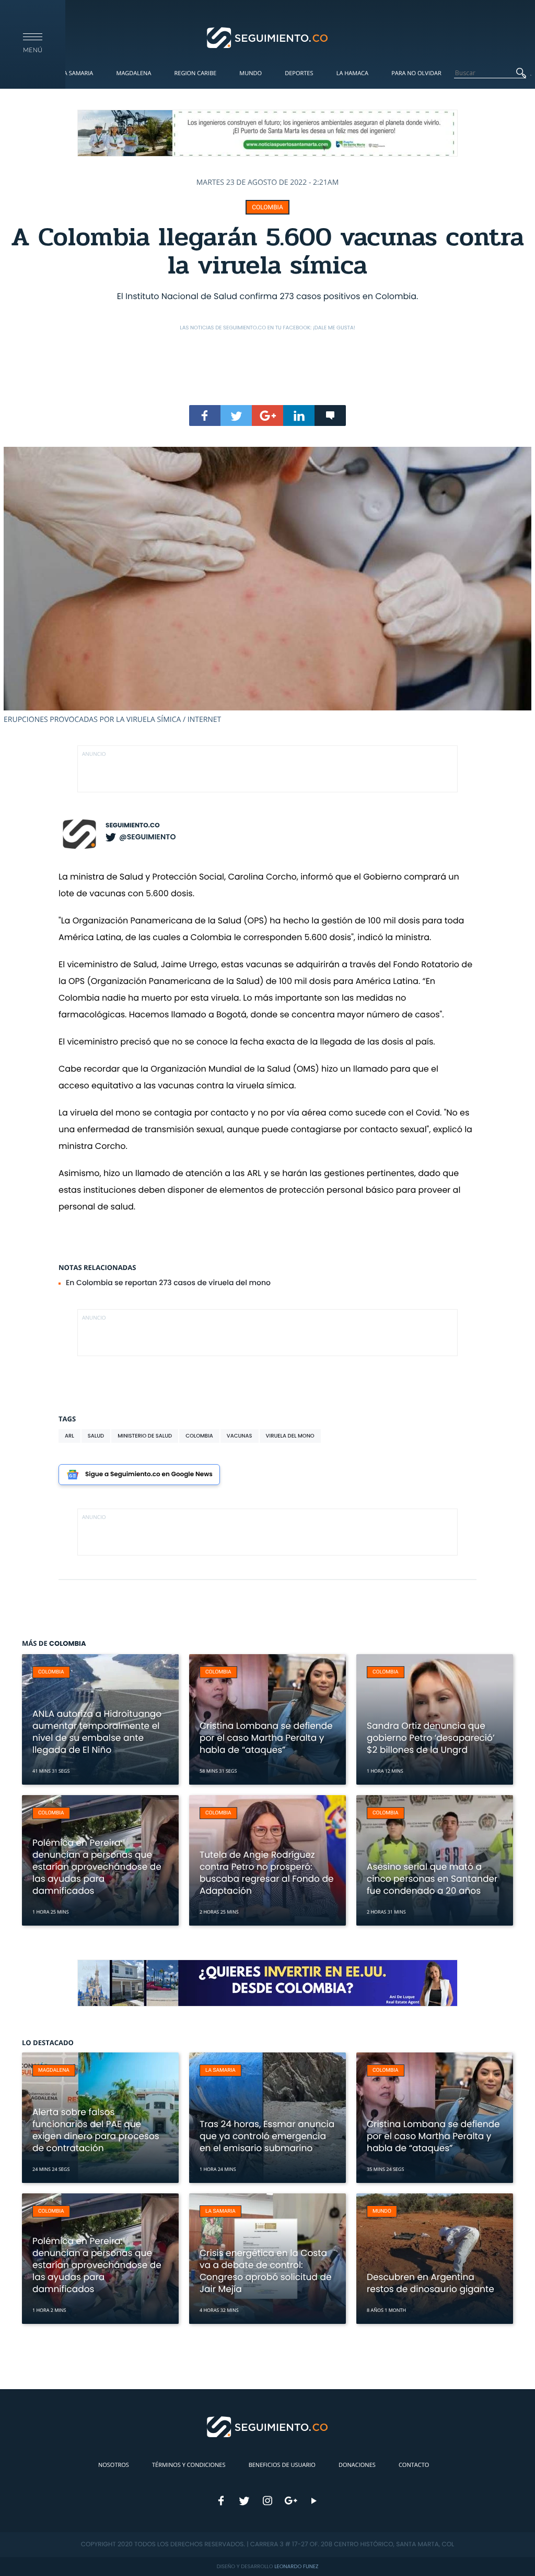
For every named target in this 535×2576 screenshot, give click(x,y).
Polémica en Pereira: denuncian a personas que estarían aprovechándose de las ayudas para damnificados (97, 1867)
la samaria (220, 2070)
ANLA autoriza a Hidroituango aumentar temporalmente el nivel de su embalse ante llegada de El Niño (97, 1732)
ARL (69, 1436)
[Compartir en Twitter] (236, 416)
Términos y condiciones (189, 2465)
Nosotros (114, 2465)
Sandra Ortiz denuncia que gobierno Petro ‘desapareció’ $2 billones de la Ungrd (431, 1738)
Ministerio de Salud (145, 1436)
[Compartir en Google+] (267, 416)
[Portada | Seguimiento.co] (268, 37)
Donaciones (357, 2465)
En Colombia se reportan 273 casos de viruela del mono (168, 1283)
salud (96, 1436)
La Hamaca (352, 73)
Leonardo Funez (296, 2566)
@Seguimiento (147, 837)
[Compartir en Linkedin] (299, 416)
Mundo (251, 73)
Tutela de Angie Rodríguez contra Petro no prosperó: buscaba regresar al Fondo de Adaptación (267, 1873)
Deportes (299, 73)
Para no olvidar (416, 73)
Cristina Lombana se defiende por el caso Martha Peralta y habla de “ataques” (266, 1738)
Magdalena (133, 73)
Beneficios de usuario (282, 2465)
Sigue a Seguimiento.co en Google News (149, 1474)
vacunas (240, 1436)
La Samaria (77, 73)
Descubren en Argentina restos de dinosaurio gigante (431, 2283)
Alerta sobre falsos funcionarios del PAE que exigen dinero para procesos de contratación (96, 2130)
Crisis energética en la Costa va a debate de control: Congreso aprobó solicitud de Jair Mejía (265, 2271)
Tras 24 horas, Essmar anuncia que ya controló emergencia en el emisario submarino (267, 2136)
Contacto (414, 2465)
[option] (267, 586)
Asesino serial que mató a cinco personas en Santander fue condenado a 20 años (432, 1879)
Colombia (267, 207)
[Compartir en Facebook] (205, 416)
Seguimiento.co (133, 826)
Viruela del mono (290, 1436)
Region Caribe (196, 73)
